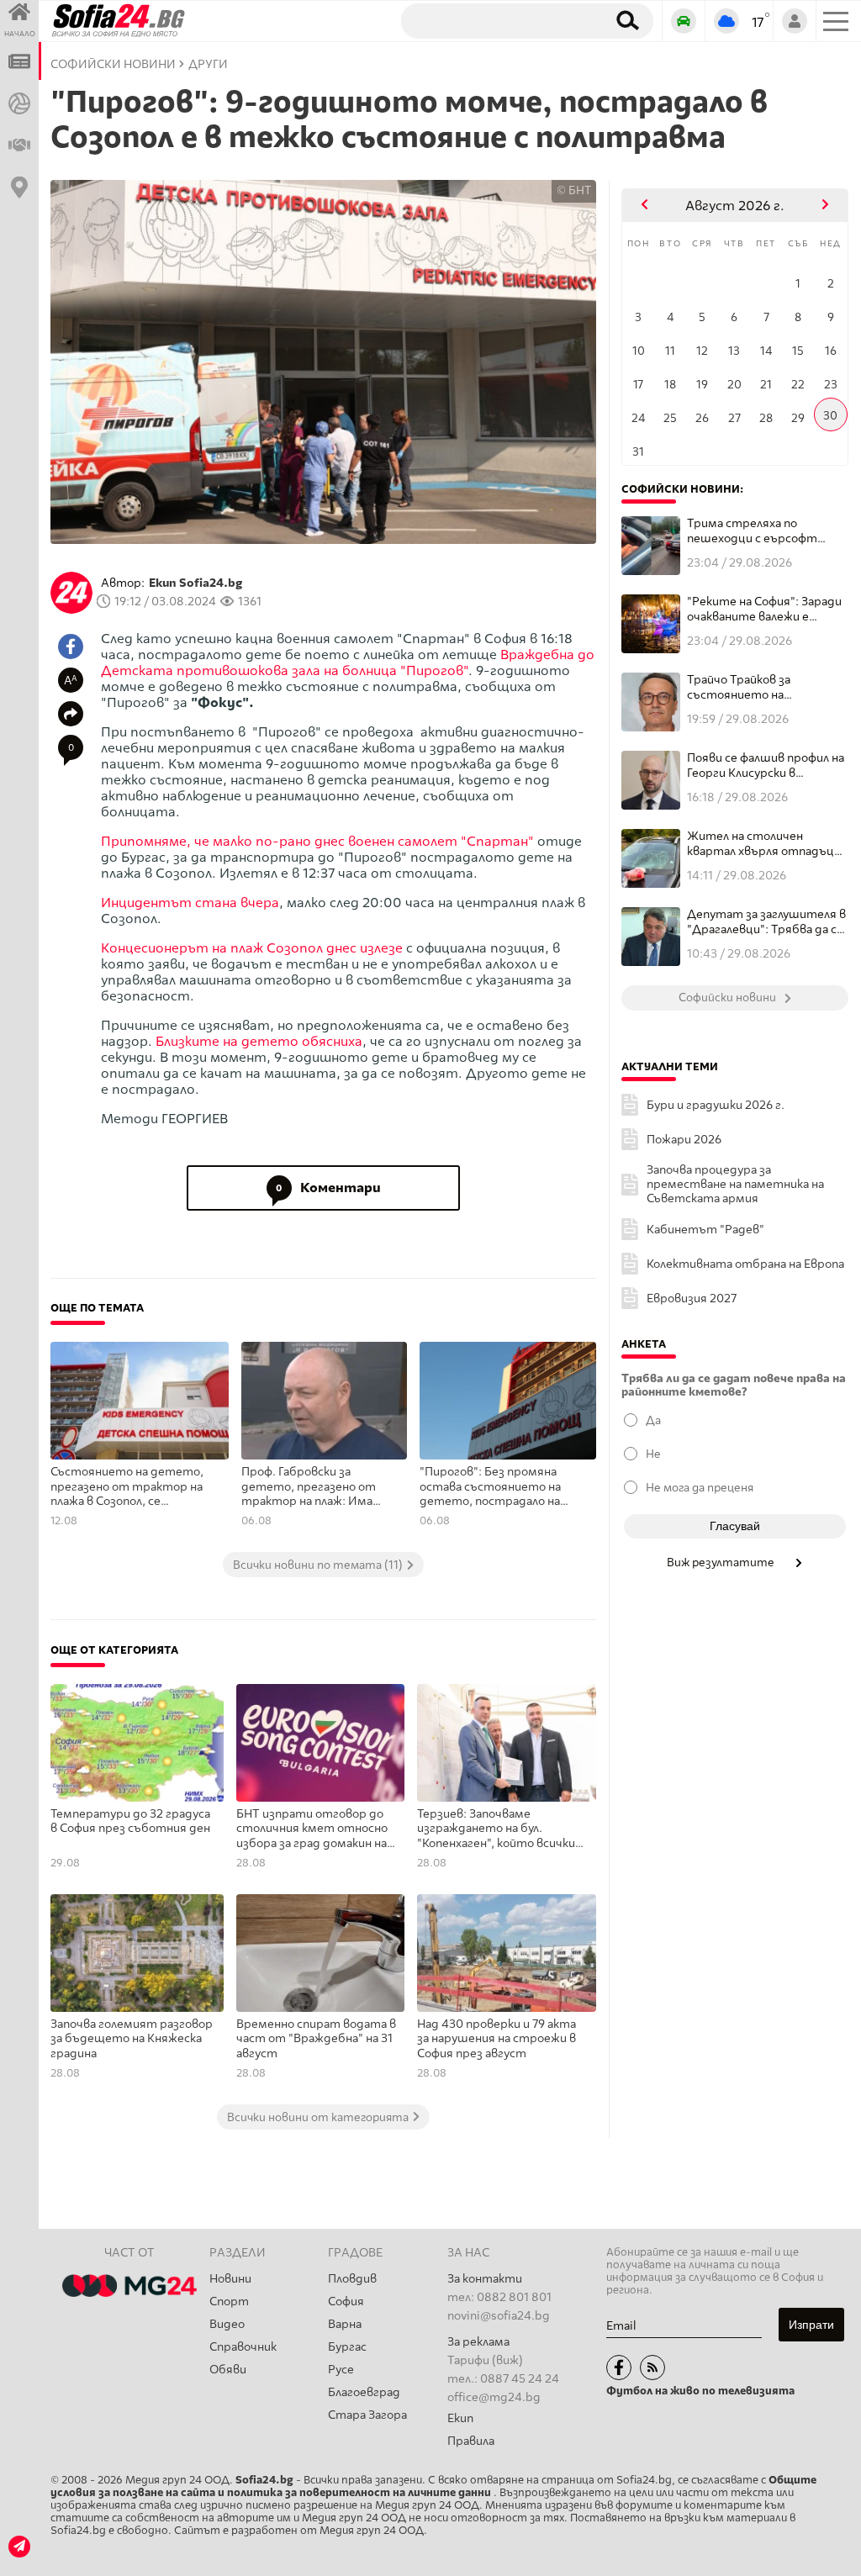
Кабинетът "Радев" (705, 1230)
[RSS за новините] (652, 2367)
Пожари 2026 (684, 1140)
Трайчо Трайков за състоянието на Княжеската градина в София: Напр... (752, 687)
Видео (227, 2324)
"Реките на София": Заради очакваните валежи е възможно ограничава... (764, 609)
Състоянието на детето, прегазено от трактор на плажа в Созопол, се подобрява (127, 1487)
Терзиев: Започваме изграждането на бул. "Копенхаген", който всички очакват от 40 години (496, 1829)
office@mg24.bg (494, 2397)
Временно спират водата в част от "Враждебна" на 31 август (316, 2039)
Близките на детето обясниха (257, 1041)
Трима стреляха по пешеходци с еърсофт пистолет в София (752, 531)
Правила (471, 2441)
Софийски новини (113, 64)
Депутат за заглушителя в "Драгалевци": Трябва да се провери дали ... (766, 922)
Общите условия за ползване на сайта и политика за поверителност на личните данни (433, 2486)
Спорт (229, 2302)
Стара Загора (367, 2415)
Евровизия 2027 (692, 1299)
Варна (345, 2324)
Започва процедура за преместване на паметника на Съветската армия (735, 1184)
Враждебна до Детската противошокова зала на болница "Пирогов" (348, 662)
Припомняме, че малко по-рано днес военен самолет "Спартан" (317, 841)
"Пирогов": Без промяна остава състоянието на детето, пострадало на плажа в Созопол (490, 1487)
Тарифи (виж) (485, 2360)
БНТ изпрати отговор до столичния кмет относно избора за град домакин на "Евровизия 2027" (312, 1829)
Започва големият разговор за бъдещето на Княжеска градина (132, 2039)
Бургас (347, 2347)
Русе (341, 2370)
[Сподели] (71, 714)
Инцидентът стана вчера (190, 903)
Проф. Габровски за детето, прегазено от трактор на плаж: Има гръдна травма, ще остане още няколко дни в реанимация (316, 1487)
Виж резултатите (722, 1562)
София (346, 2302)
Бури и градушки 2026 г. (716, 1105)
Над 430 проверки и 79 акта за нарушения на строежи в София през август (497, 2039)
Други (208, 64)
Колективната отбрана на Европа (745, 1264)
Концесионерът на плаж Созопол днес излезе (252, 948)
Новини (230, 2279)
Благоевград (364, 2392)
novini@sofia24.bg (499, 2316)
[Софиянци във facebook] (619, 2367)
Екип (460, 2418)
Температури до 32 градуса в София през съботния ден (130, 1821)
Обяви (228, 2370)
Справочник (243, 2347)
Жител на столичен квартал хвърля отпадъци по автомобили (764, 844)
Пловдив (352, 2279)
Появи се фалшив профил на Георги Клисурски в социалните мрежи (766, 765)
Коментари (328, 1188)
